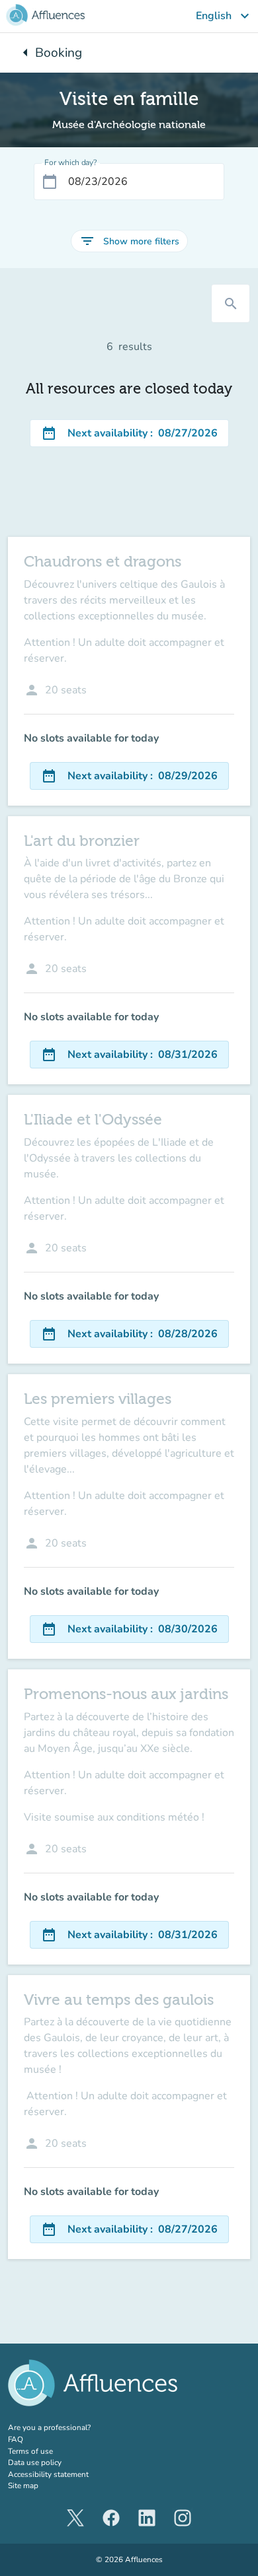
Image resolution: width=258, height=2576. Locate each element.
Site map (23, 2486)
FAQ (16, 2439)
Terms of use (30, 2451)
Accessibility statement (48, 2474)
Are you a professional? (66, 2427)
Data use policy (35, 2462)
